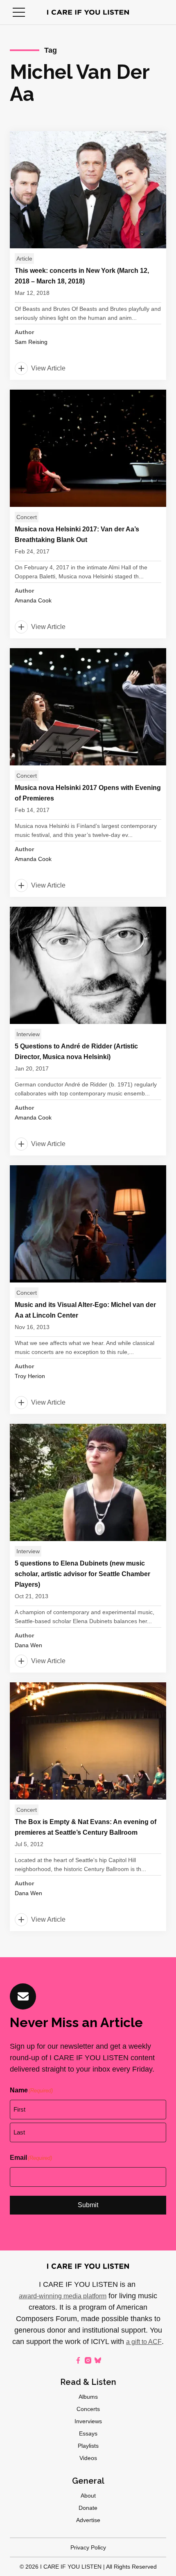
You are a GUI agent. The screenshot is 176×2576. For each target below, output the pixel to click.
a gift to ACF (144, 2342)
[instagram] (88, 2360)
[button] (19, 12)
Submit (88, 2205)
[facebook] (78, 2360)
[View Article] (88, 255)
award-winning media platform (63, 2296)
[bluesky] (98, 2360)
